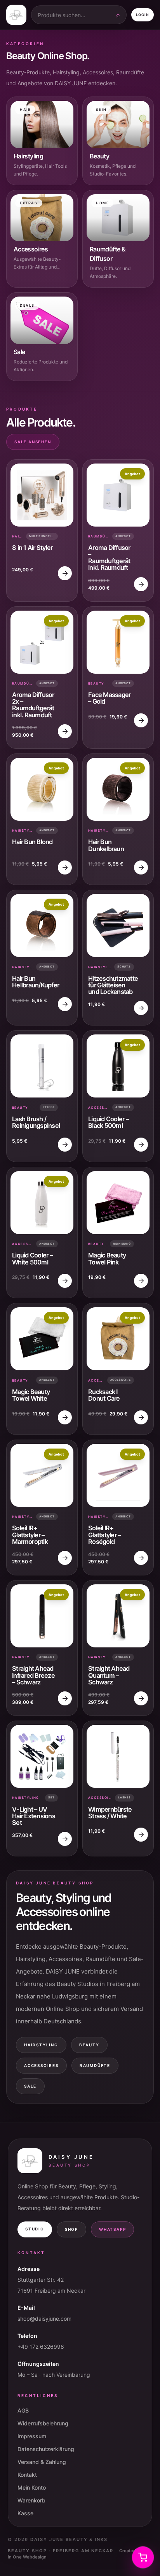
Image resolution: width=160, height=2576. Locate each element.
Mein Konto (32, 2487)
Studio (35, 2229)
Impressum (32, 2436)
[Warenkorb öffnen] (143, 2557)
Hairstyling (41, 2045)
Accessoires (41, 2065)
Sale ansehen (33, 442)
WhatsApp (112, 2229)
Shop (71, 2229)
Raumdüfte (95, 2065)
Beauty (89, 2045)
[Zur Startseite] (16, 15)
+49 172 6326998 (41, 2347)
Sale (30, 2086)
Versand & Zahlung (42, 2462)
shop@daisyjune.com (44, 2319)
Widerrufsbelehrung (43, 2423)
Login (143, 15)
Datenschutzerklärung (46, 2449)
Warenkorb (31, 2500)
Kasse (25, 2513)
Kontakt (27, 2475)
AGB (23, 2410)
